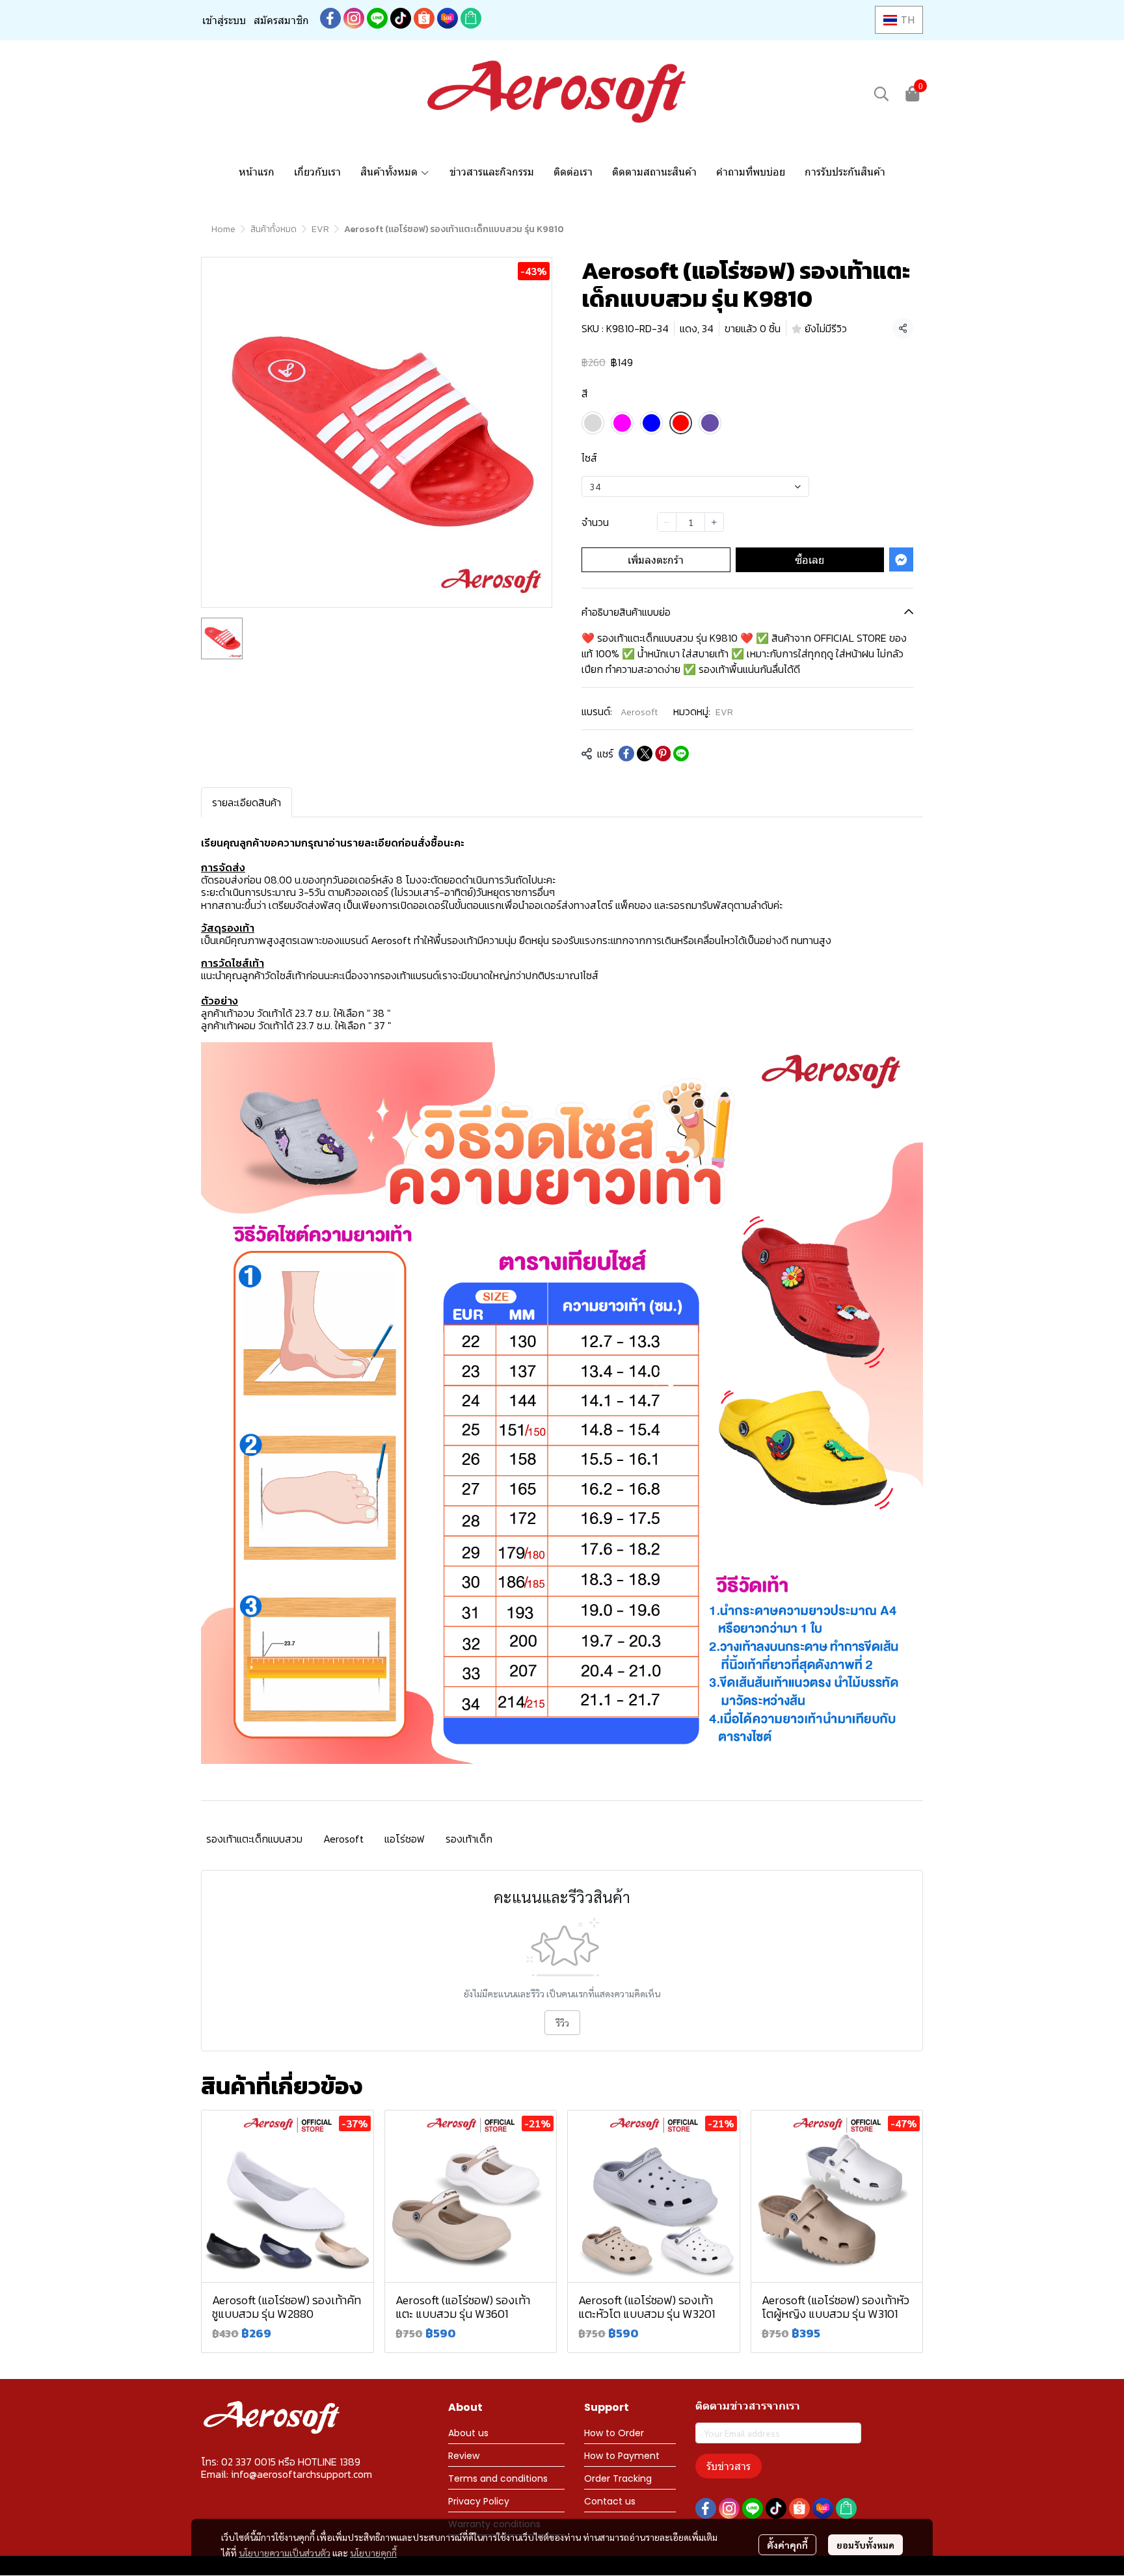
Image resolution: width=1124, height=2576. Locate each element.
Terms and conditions (498, 2478)
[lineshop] (471, 18)
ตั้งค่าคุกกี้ (787, 2545)
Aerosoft (639, 712)
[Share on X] (645, 754)
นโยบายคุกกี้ (373, 2553)
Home (223, 229)
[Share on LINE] (681, 754)
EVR (320, 229)
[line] (377, 18)
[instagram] (354, 18)
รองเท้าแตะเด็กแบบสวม (254, 1839)
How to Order (614, 2433)
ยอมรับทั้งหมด (865, 2545)
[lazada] (448, 18)
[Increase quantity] (714, 522)
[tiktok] (401, 18)
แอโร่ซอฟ (405, 1839)
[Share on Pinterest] (663, 754)
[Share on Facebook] (626, 754)
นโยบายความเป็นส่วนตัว (285, 2553)
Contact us (610, 2501)
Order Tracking (618, 2478)
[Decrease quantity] (667, 522)
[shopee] (424, 18)
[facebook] (330, 18)
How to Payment (622, 2456)
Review (464, 2456)
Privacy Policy (479, 2501)
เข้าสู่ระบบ (224, 20)
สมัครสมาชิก (281, 20)
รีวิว (562, 2023)
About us (468, 2433)
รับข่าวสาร (729, 2466)
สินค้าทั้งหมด (274, 229)
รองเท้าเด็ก (469, 1839)
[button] (899, 20)
